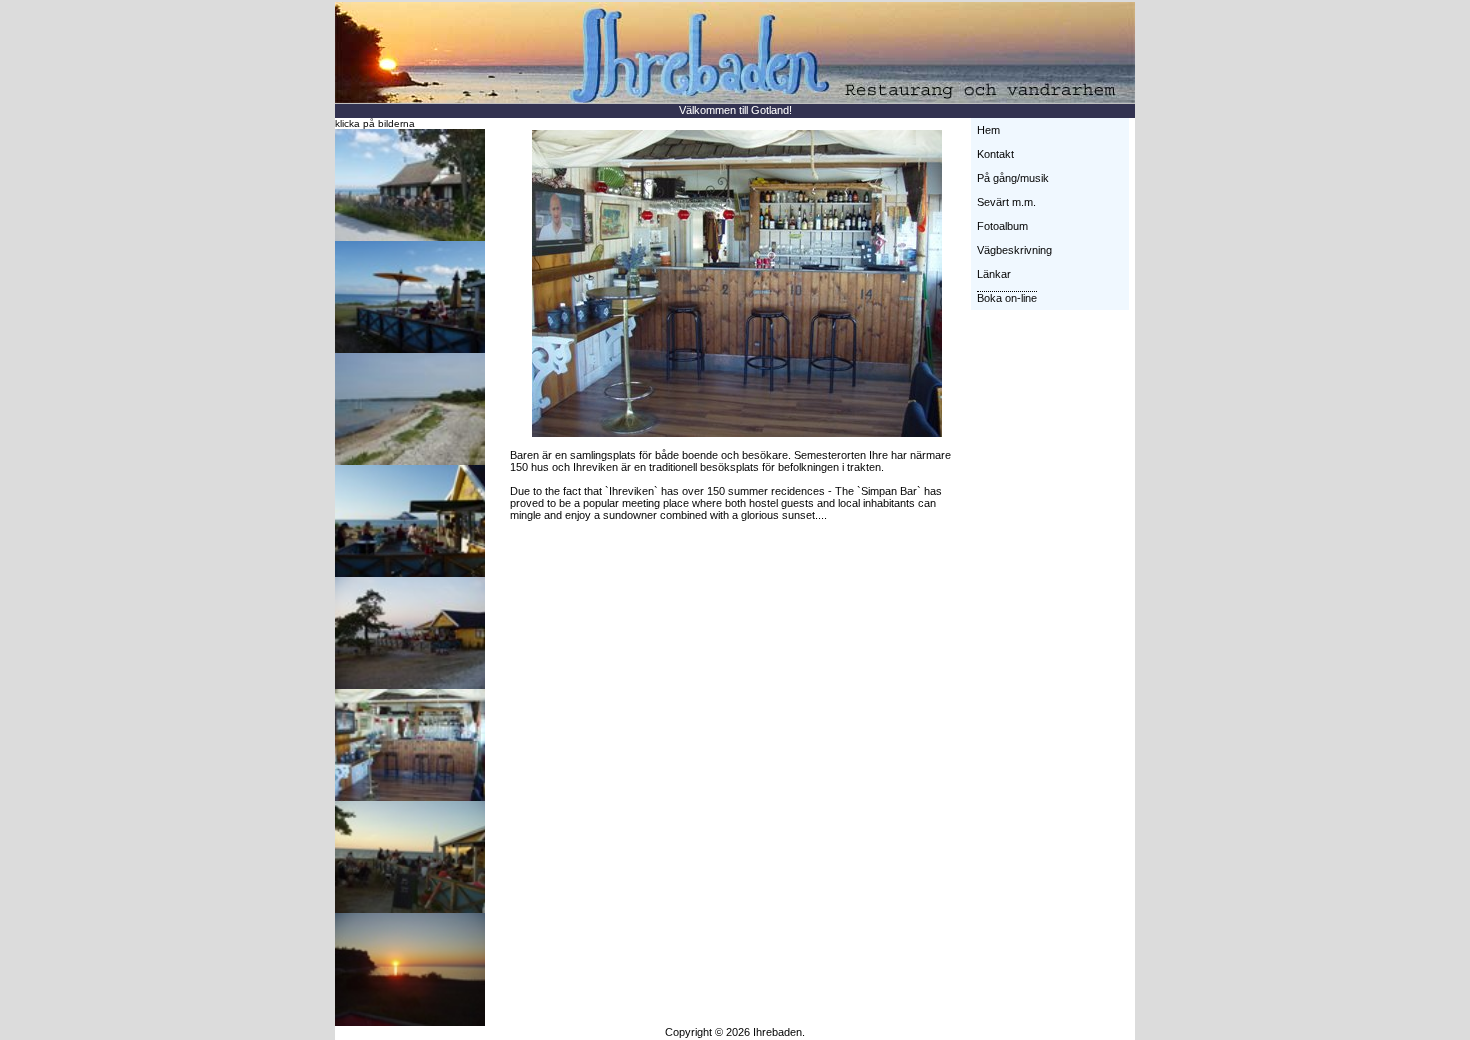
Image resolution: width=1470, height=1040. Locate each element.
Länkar (994, 274)
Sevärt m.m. (1006, 202)
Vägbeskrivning (1014, 250)
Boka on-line (1007, 298)
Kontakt (995, 154)
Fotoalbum (1002, 226)
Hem (988, 130)
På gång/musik (1013, 178)
